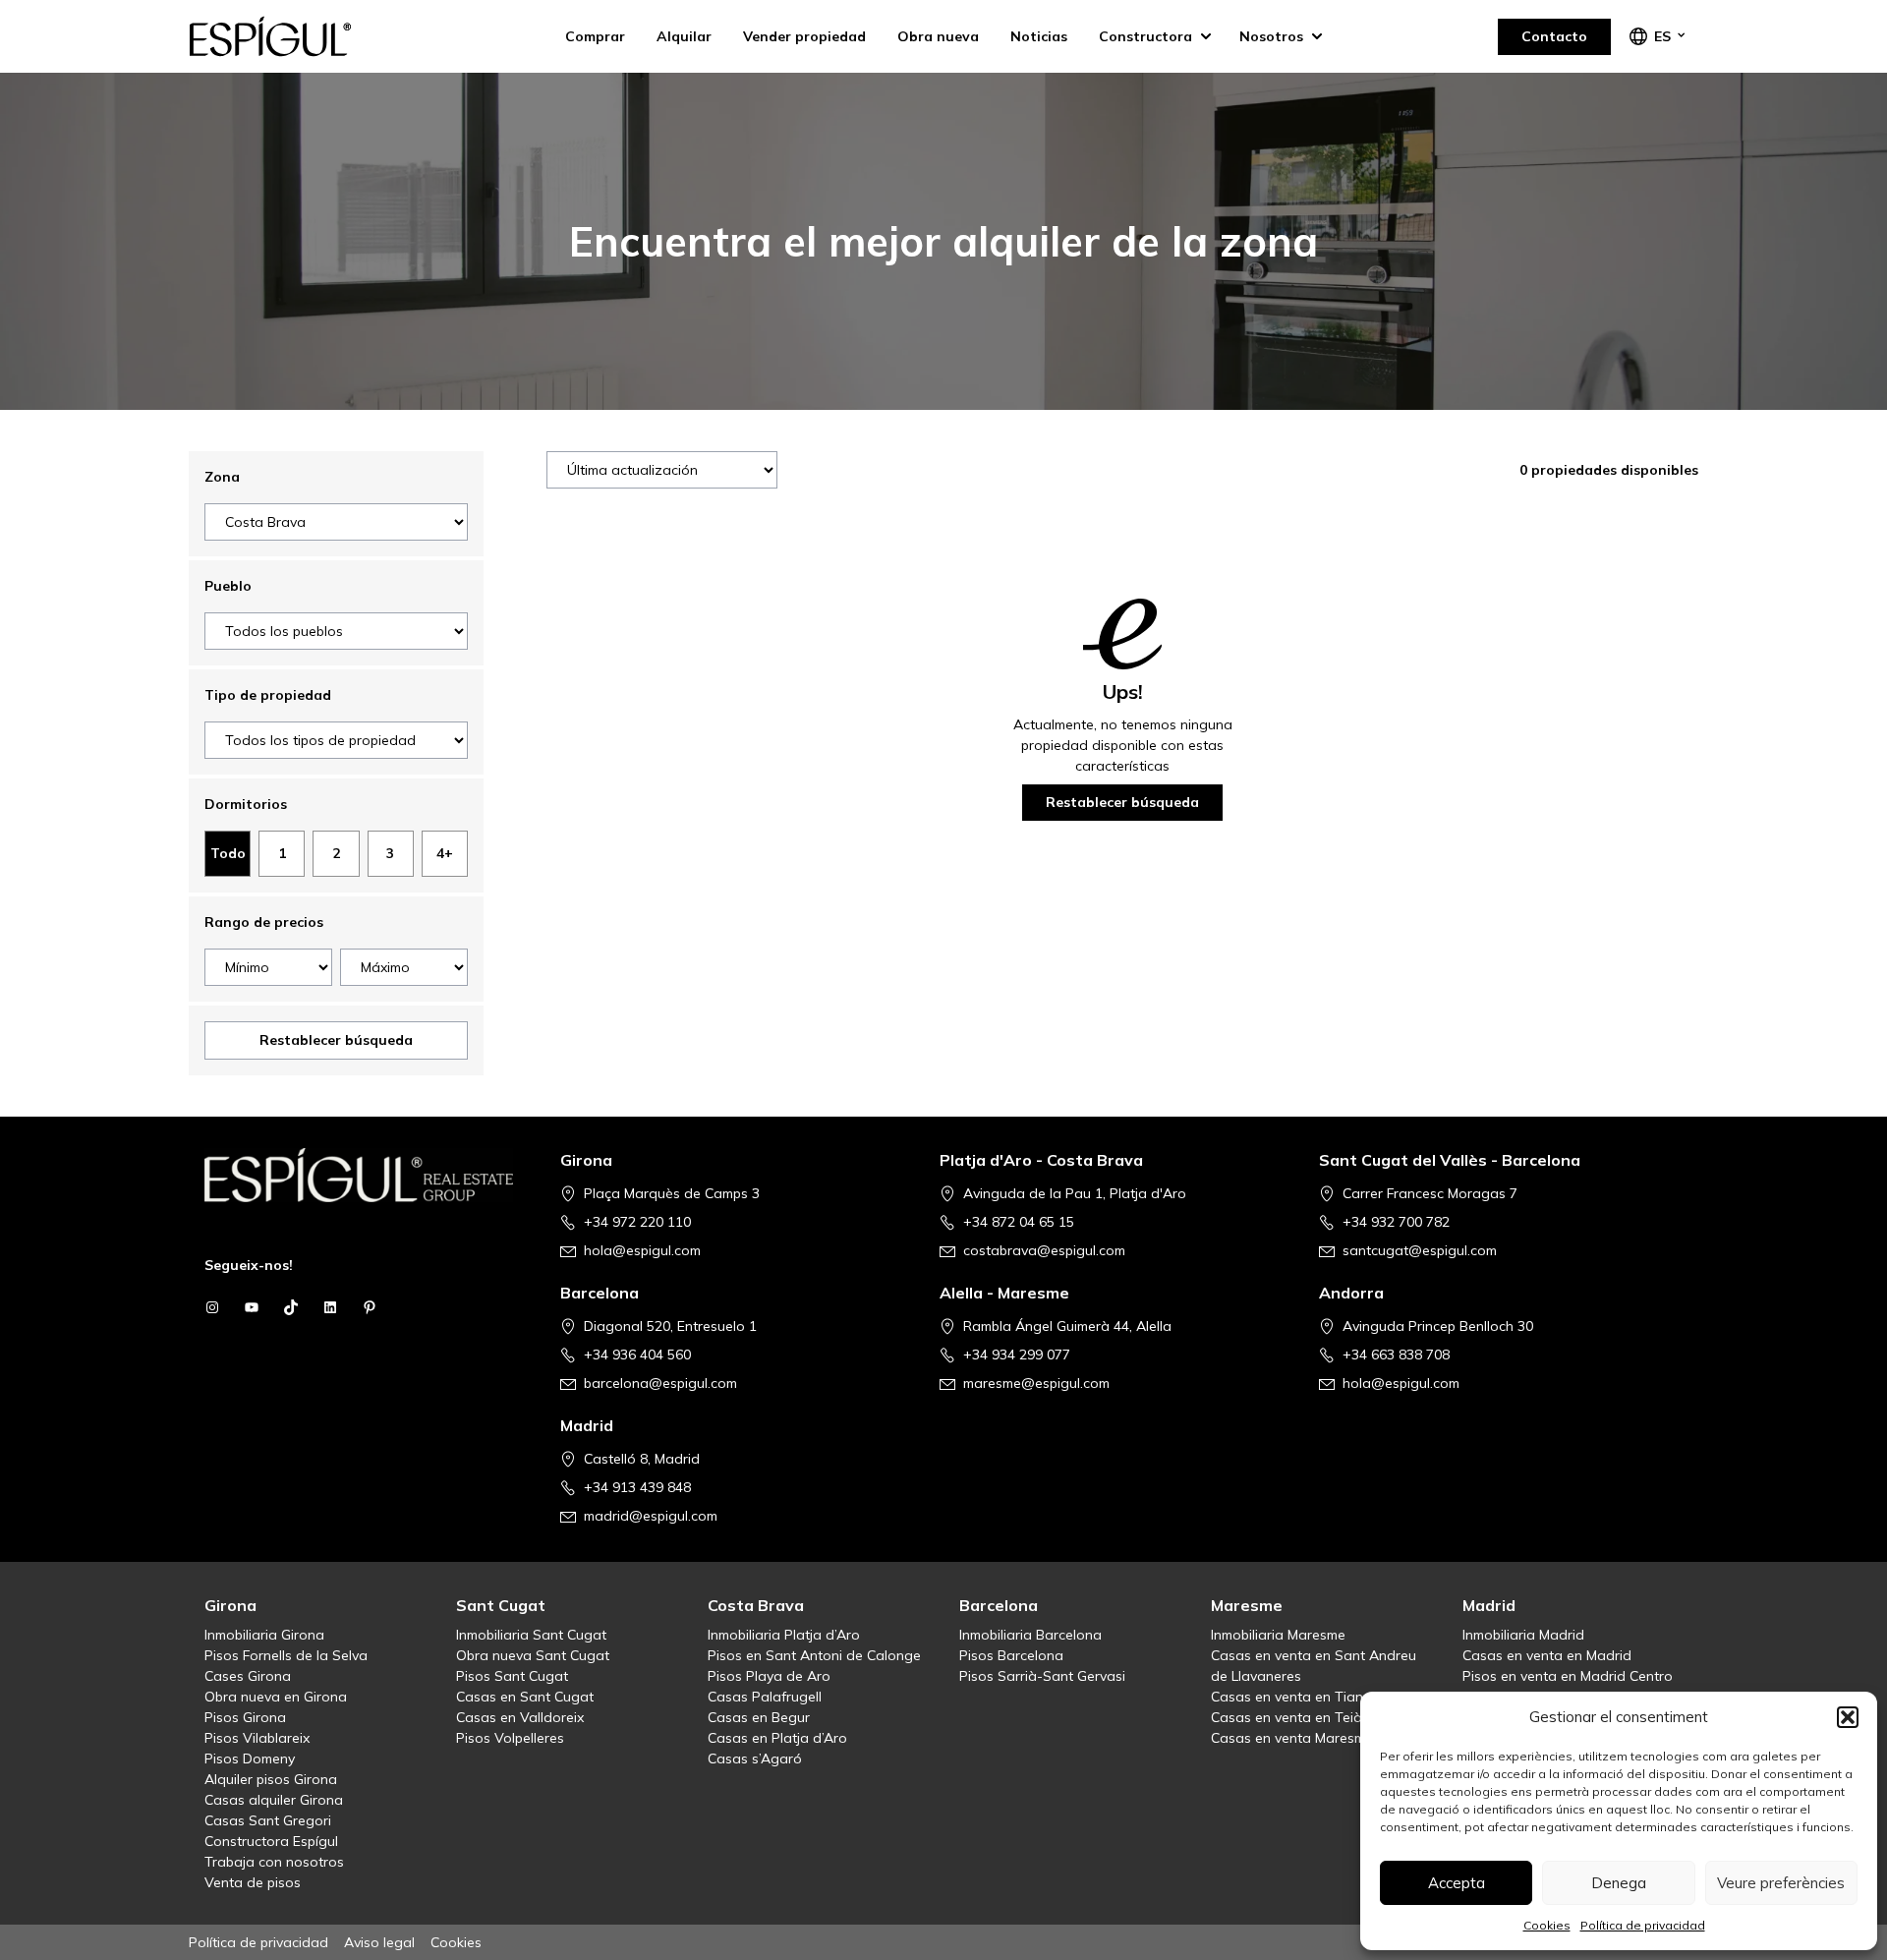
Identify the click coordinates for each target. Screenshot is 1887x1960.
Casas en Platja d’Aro (777, 1738)
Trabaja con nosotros (274, 1862)
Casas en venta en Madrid (1547, 1655)
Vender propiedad (804, 36)
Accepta (1457, 1883)
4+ (445, 853)
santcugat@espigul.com (1420, 1250)
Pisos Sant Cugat (512, 1676)
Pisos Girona (245, 1717)
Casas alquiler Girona (274, 1800)
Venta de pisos (253, 1882)
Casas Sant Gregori (268, 1820)
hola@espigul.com (642, 1250)
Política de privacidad (1643, 1925)
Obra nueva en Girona (276, 1697)
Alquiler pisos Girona (271, 1779)
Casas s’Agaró (755, 1758)
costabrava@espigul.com (1044, 1250)
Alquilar (684, 36)
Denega (1619, 1883)
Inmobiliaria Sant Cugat (531, 1635)
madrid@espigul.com (651, 1516)
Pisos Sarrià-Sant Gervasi (1042, 1676)
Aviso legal (379, 1942)
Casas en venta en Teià (1287, 1717)
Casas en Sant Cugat (525, 1697)
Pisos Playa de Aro (769, 1676)
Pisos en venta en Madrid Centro (1568, 1676)
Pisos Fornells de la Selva (286, 1655)
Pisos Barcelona (1011, 1655)
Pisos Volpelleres (510, 1738)
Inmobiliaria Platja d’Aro (784, 1635)
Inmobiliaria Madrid (1523, 1635)
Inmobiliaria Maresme (1278, 1635)
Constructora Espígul (271, 1841)
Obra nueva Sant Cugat (533, 1655)
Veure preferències (1781, 1883)
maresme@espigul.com (1036, 1383)
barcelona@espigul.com (660, 1383)
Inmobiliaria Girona (264, 1635)
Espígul (287, 36)
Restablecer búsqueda (336, 1040)
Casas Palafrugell (765, 1697)
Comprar (595, 36)
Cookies (1547, 1925)
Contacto (1554, 36)
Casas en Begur (759, 1717)
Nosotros (1271, 36)
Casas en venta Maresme (1292, 1738)
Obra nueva (938, 36)
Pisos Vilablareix (257, 1738)
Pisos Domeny (250, 1758)
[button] (1848, 1717)
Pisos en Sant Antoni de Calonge (814, 1655)
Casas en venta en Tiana (1291, 1697)
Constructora (1145, 36)
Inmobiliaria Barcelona (1030, 1635)
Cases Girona (248, 1676)
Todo (228, 853)
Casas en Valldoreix (520, 1717)
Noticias (1039, 36)
